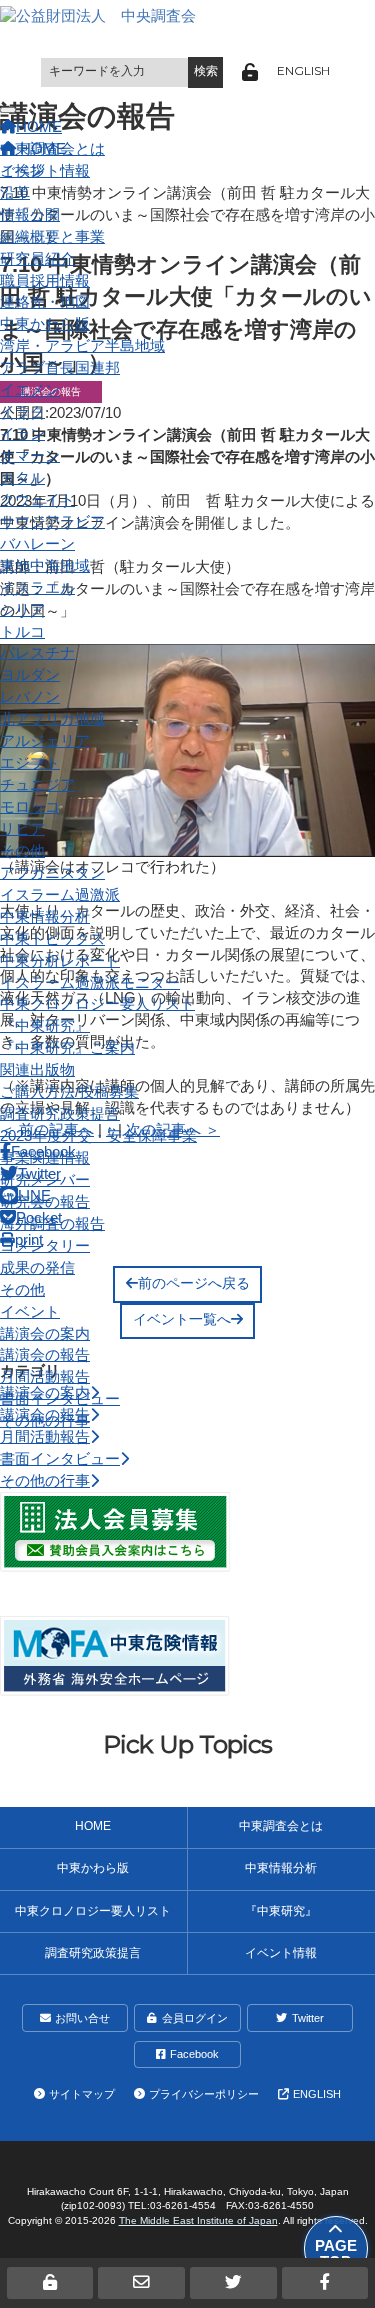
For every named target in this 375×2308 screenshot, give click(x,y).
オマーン (30, 456)
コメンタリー (45, 1246)
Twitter (308, 2018)
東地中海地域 (45, 566)
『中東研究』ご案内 (67, 1048)
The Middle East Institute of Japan (198, 2220)
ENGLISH (303, 71)
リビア (22, 829)
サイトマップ (82, 2094)
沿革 (15, 193)
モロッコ (30, 807)
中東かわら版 (45, 324)
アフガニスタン (52, 873)
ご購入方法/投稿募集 (69, 1092)
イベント (30, 1312)
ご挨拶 (22, 171)
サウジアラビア (52, 522)
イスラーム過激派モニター (90, 983)
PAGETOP (336, 2254)
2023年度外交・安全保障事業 (98, 1136)
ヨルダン (30, 675)
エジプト (30, 763)
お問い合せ (82, 2018)
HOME (93, 1826)
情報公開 (30, 215)
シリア (22, 610)
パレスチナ (37, 653)
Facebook (194, 2054)
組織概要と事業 (52, 237)
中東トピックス (52, 939)
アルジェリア (45, 741)
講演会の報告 (45, 1355)
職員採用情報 (45, 281)
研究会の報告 (45, 1202)
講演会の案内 (45, 1334)
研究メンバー (45, 1180)
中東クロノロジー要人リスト (97, 1004)
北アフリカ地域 (52, 719)
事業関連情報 (45, 1158)
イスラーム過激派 (60, 895)
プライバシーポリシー (204, 2094)
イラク (22, 412)
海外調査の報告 (52, 1224)
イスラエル (37, 588)
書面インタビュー (60, 1399)
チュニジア (37, 785)
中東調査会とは (52, 149)
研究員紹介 (37, 259)
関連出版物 (37, 1070)
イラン (22, 434)
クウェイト (37, 500)
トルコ (22, 632)
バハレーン (37, 544)
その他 (22, 851)
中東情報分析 (45, 917)
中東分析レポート (60, 961)
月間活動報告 (45, 1377)
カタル (22, 478)
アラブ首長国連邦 (60, 368)
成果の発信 (37, 1268)
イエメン (30, 390)
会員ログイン (195, 2018)
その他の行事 (45, 1421)
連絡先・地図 (45, 302)
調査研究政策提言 (60, 1114)
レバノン (30, 697)
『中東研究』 (45, 1026)
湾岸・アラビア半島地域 (82, 346)
